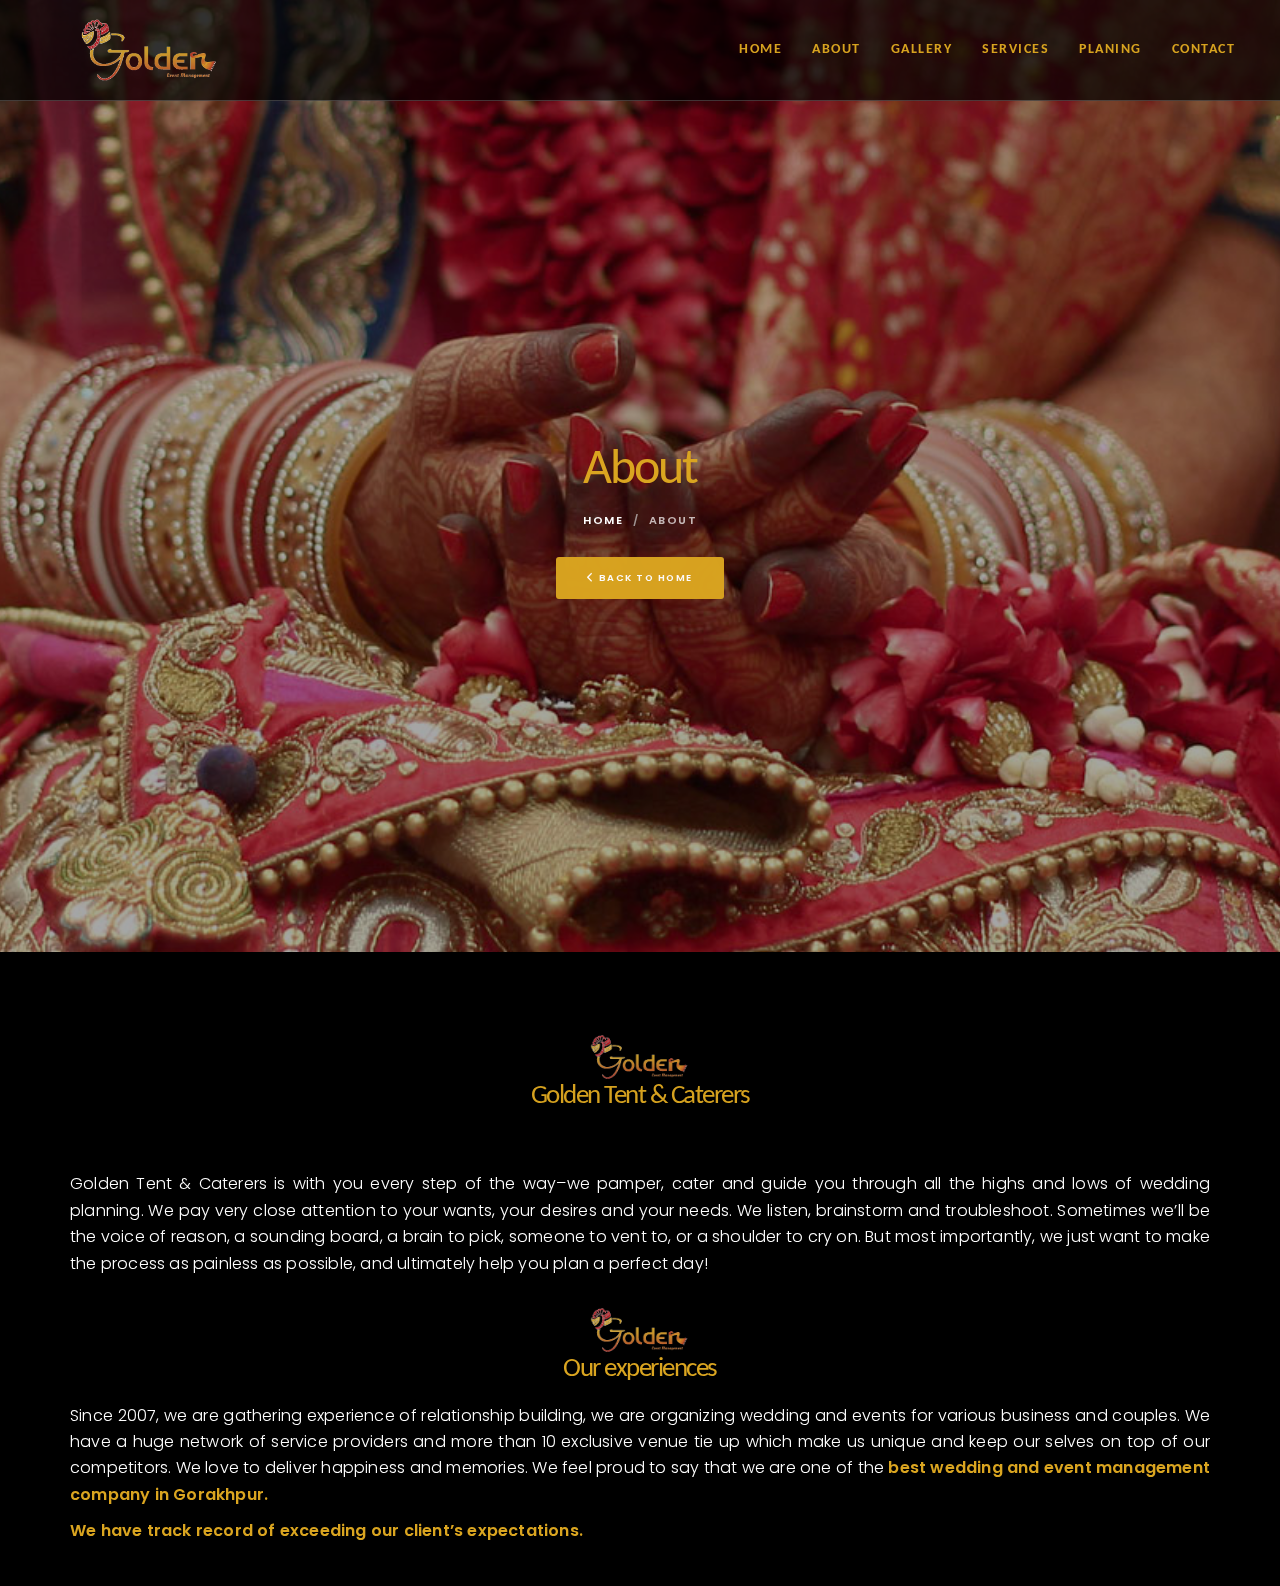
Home (760, 49)
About (836, 49)
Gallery (922, 49)
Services (1015, 49)
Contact (1204, 49)
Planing (1110, 49)
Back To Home (646, 577)
